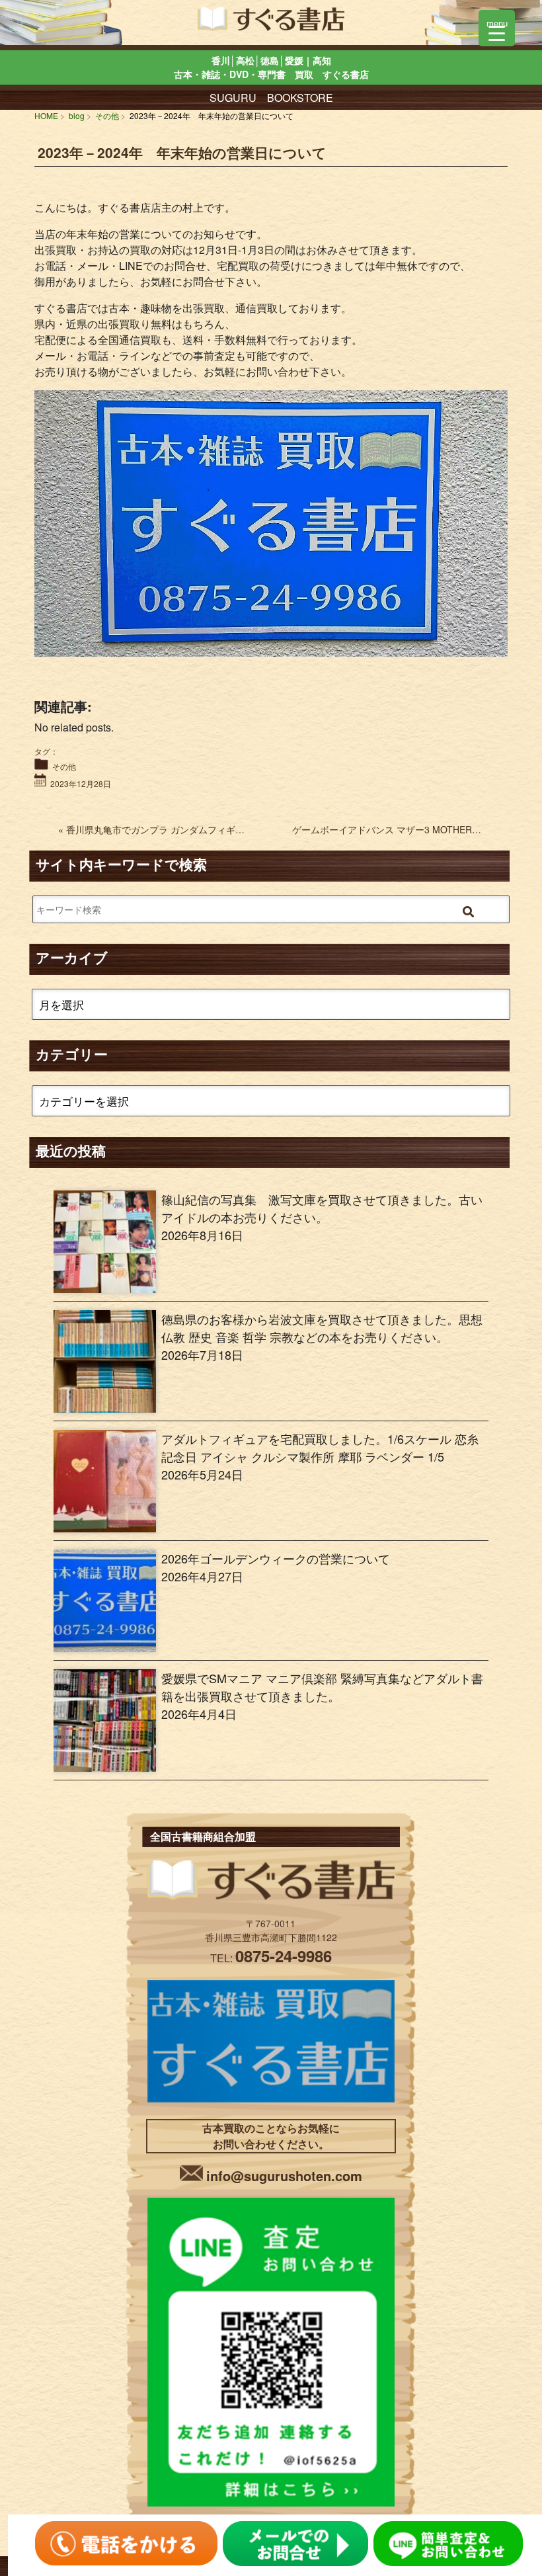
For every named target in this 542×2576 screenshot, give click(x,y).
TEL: (271, 1958)
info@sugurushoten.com (284, 2176)
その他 (64, 766)
